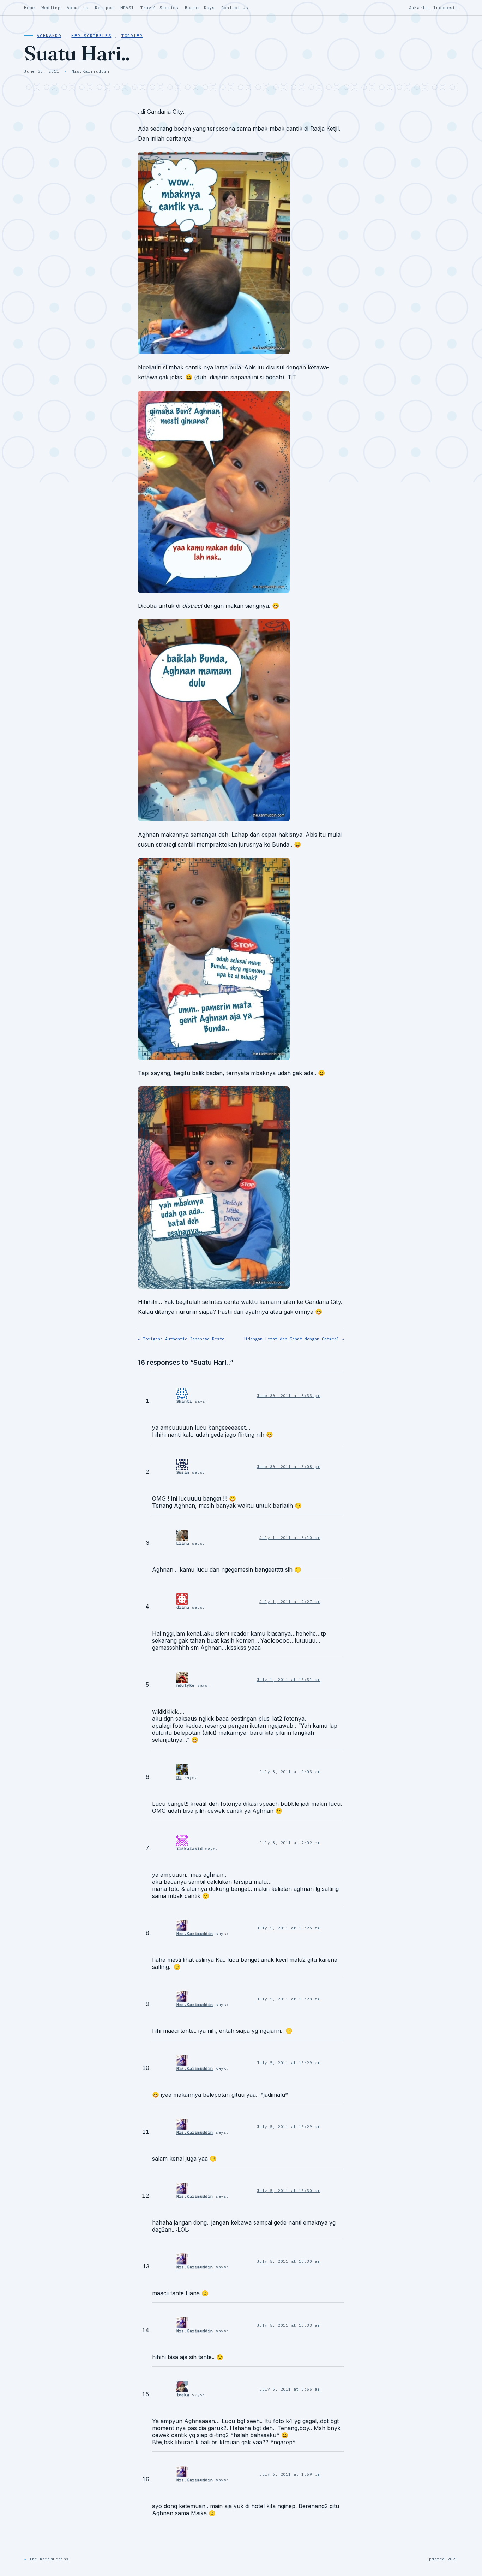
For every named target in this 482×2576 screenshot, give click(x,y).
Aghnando (49, 35)
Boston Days (200, 8)
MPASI (127, 8)
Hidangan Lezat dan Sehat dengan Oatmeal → (293, 1339)
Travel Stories (159, 8)
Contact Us (235, 8)
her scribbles (91, 35)
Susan (183, 1472)
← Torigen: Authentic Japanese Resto (181, 1339)
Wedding (51, 8)
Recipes (104, 8)
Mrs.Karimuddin (195, 1934)
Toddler (132, 35)
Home (29, 8)
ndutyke (186, 1685)
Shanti (184, 1401)
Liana (183, 1543)
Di (179, 1777)
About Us (78, 8)
